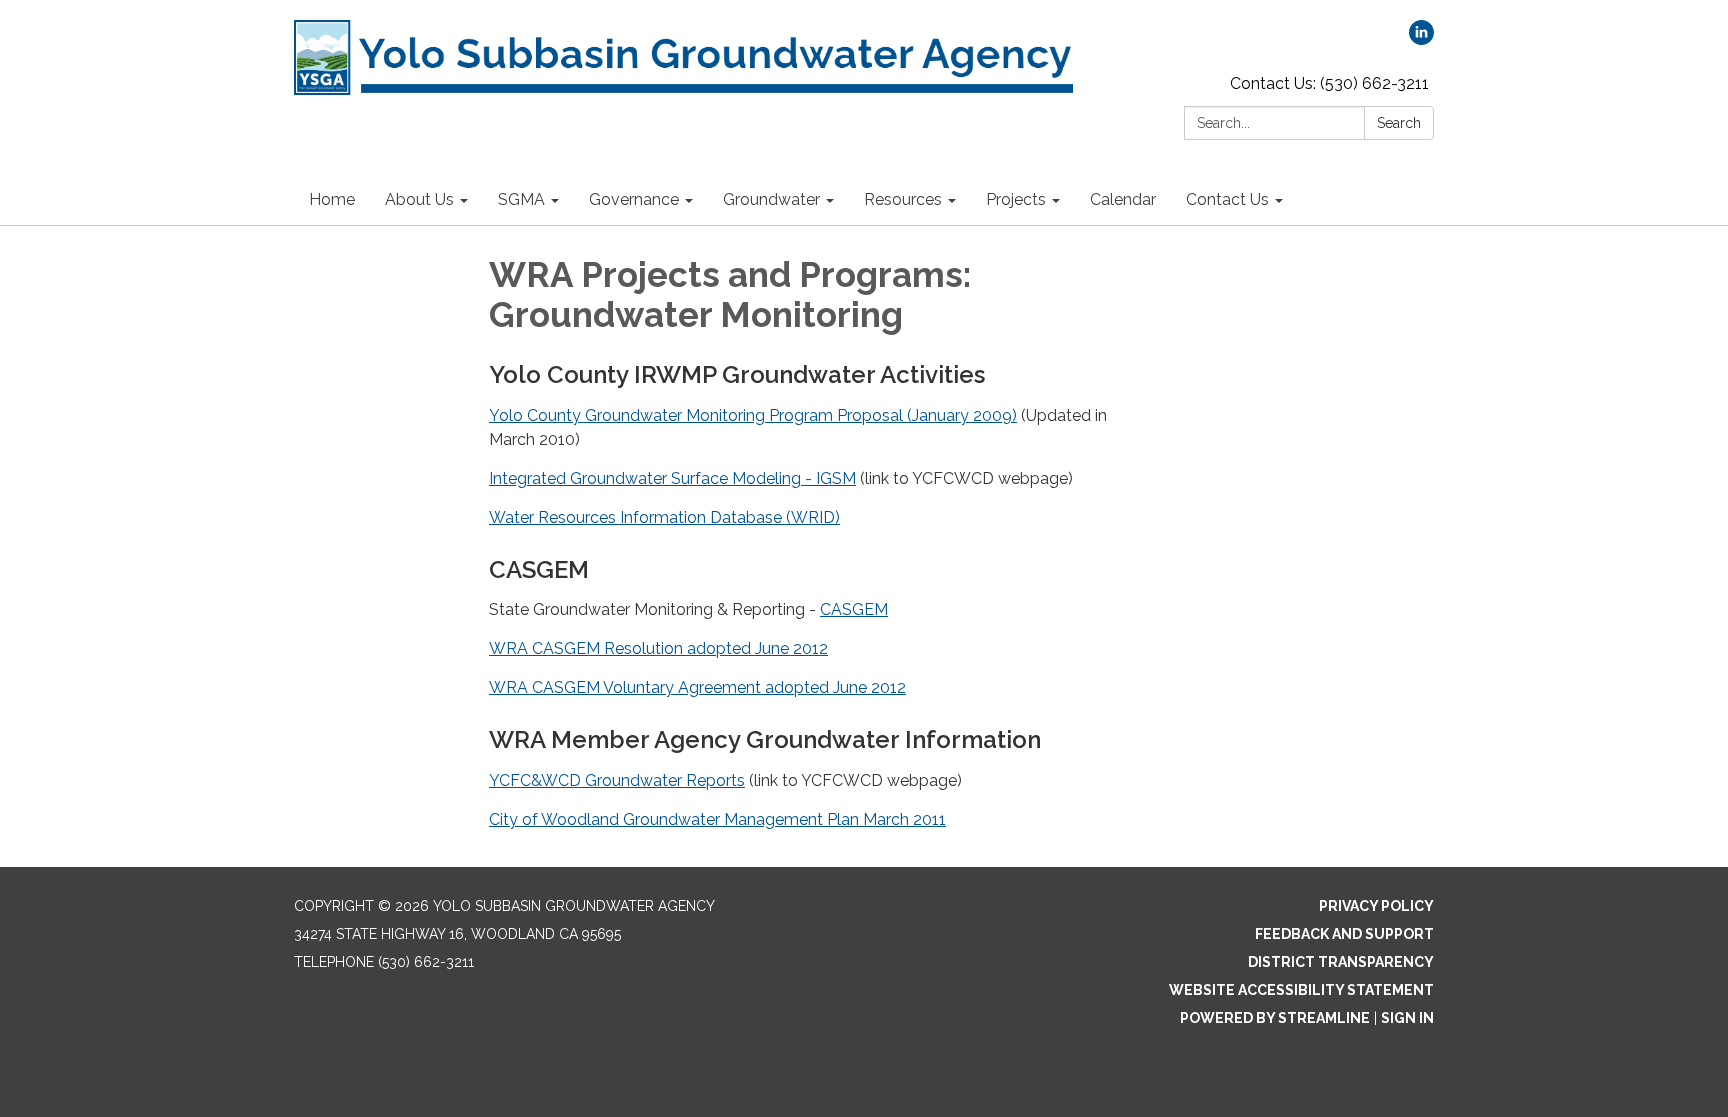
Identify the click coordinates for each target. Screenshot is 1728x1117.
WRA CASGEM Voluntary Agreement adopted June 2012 (697, 687)
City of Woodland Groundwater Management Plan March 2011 (717, 819)
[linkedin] (1421, 39)
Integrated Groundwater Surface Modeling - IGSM (672, 478)
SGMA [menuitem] (521, 199)
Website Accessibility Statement (1301, 990)
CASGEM (854, 609)
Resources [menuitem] (903, 199)
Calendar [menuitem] (1123, 199)
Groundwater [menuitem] (771, 199)
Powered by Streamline (1275, 1018)
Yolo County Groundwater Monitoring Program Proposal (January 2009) (753, 415)
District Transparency (1341, 962)
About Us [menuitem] (419, 199)
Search (1399, 123)
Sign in (1407, 1018)
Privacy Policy (1376, 906)
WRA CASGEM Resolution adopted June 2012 (658, 648)
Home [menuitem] (332, 199)
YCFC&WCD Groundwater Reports (617, 780)
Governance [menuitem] (634, 199)
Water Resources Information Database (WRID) (664, 517)
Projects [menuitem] (1016, 199)
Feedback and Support (1344, 934)
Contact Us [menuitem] (1227, 199)
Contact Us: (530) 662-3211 (1329, 83)
